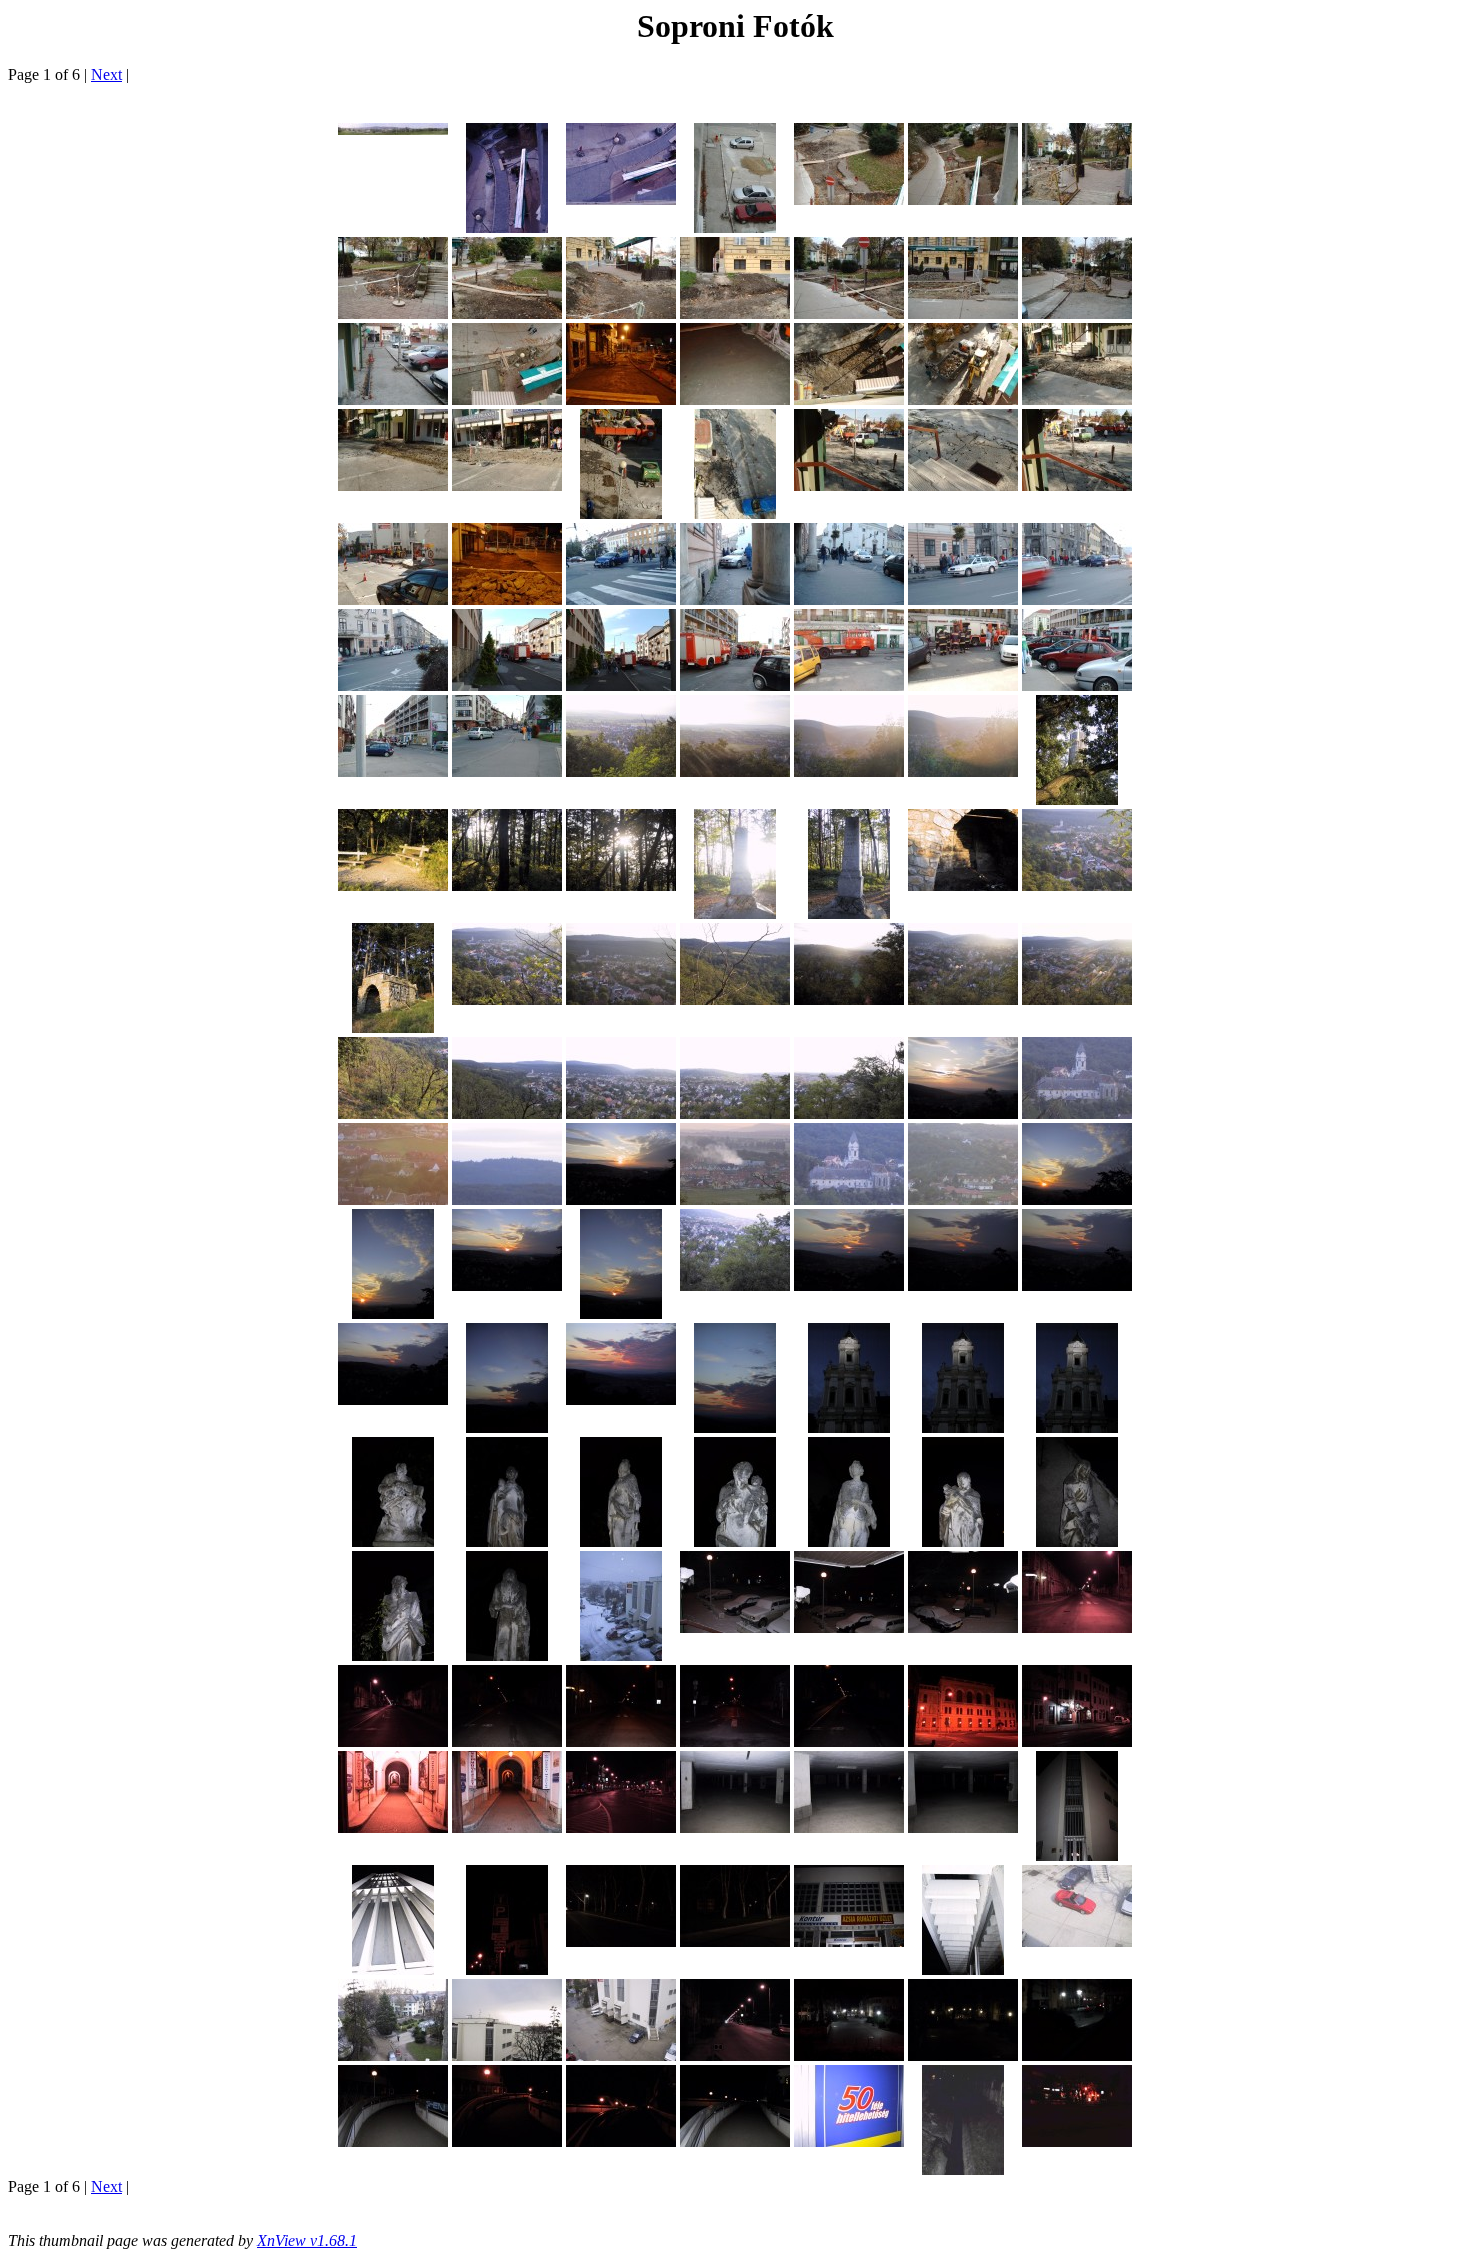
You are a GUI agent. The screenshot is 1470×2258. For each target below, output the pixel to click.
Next (106, 74)
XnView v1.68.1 (307, 2240)
